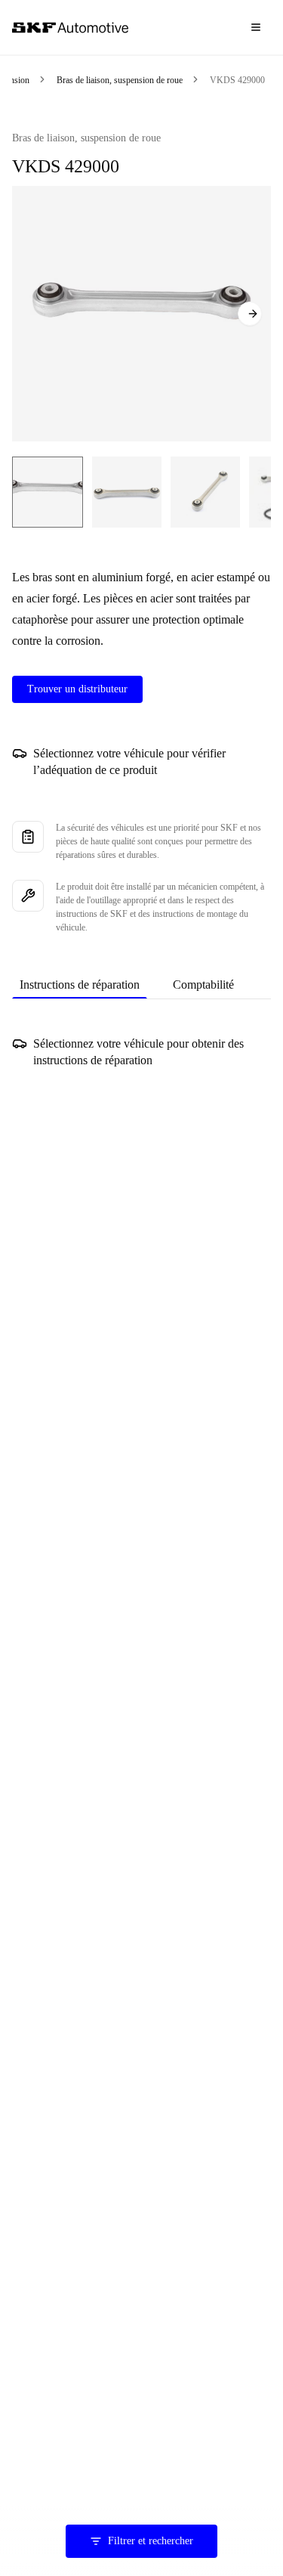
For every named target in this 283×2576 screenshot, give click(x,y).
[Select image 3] (205, 492)
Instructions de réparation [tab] (80, 985)
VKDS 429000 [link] (237, 80)
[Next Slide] (250, 314)
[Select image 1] (48, 492)
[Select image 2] (127, 492)
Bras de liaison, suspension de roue (120, 80)
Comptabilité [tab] (203, 985)
